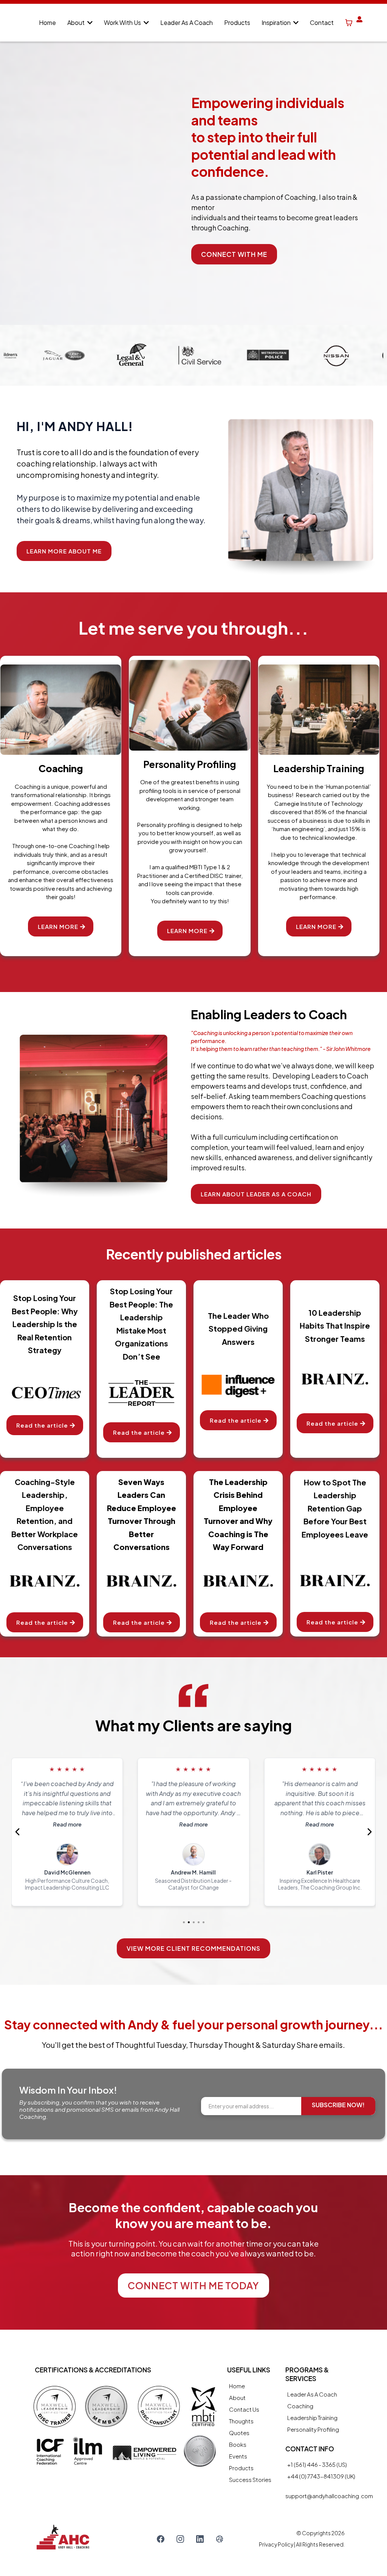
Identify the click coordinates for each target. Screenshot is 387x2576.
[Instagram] (180, 2539)
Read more (67, 1824)
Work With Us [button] (123, 22)
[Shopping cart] (349, 23)
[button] (89, 22)
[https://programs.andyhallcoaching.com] (360, 23)
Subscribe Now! (338, 2105)
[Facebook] (161, 2539)
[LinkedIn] (200, 2539)
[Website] (220, 2539)
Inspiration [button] (277, 22)
